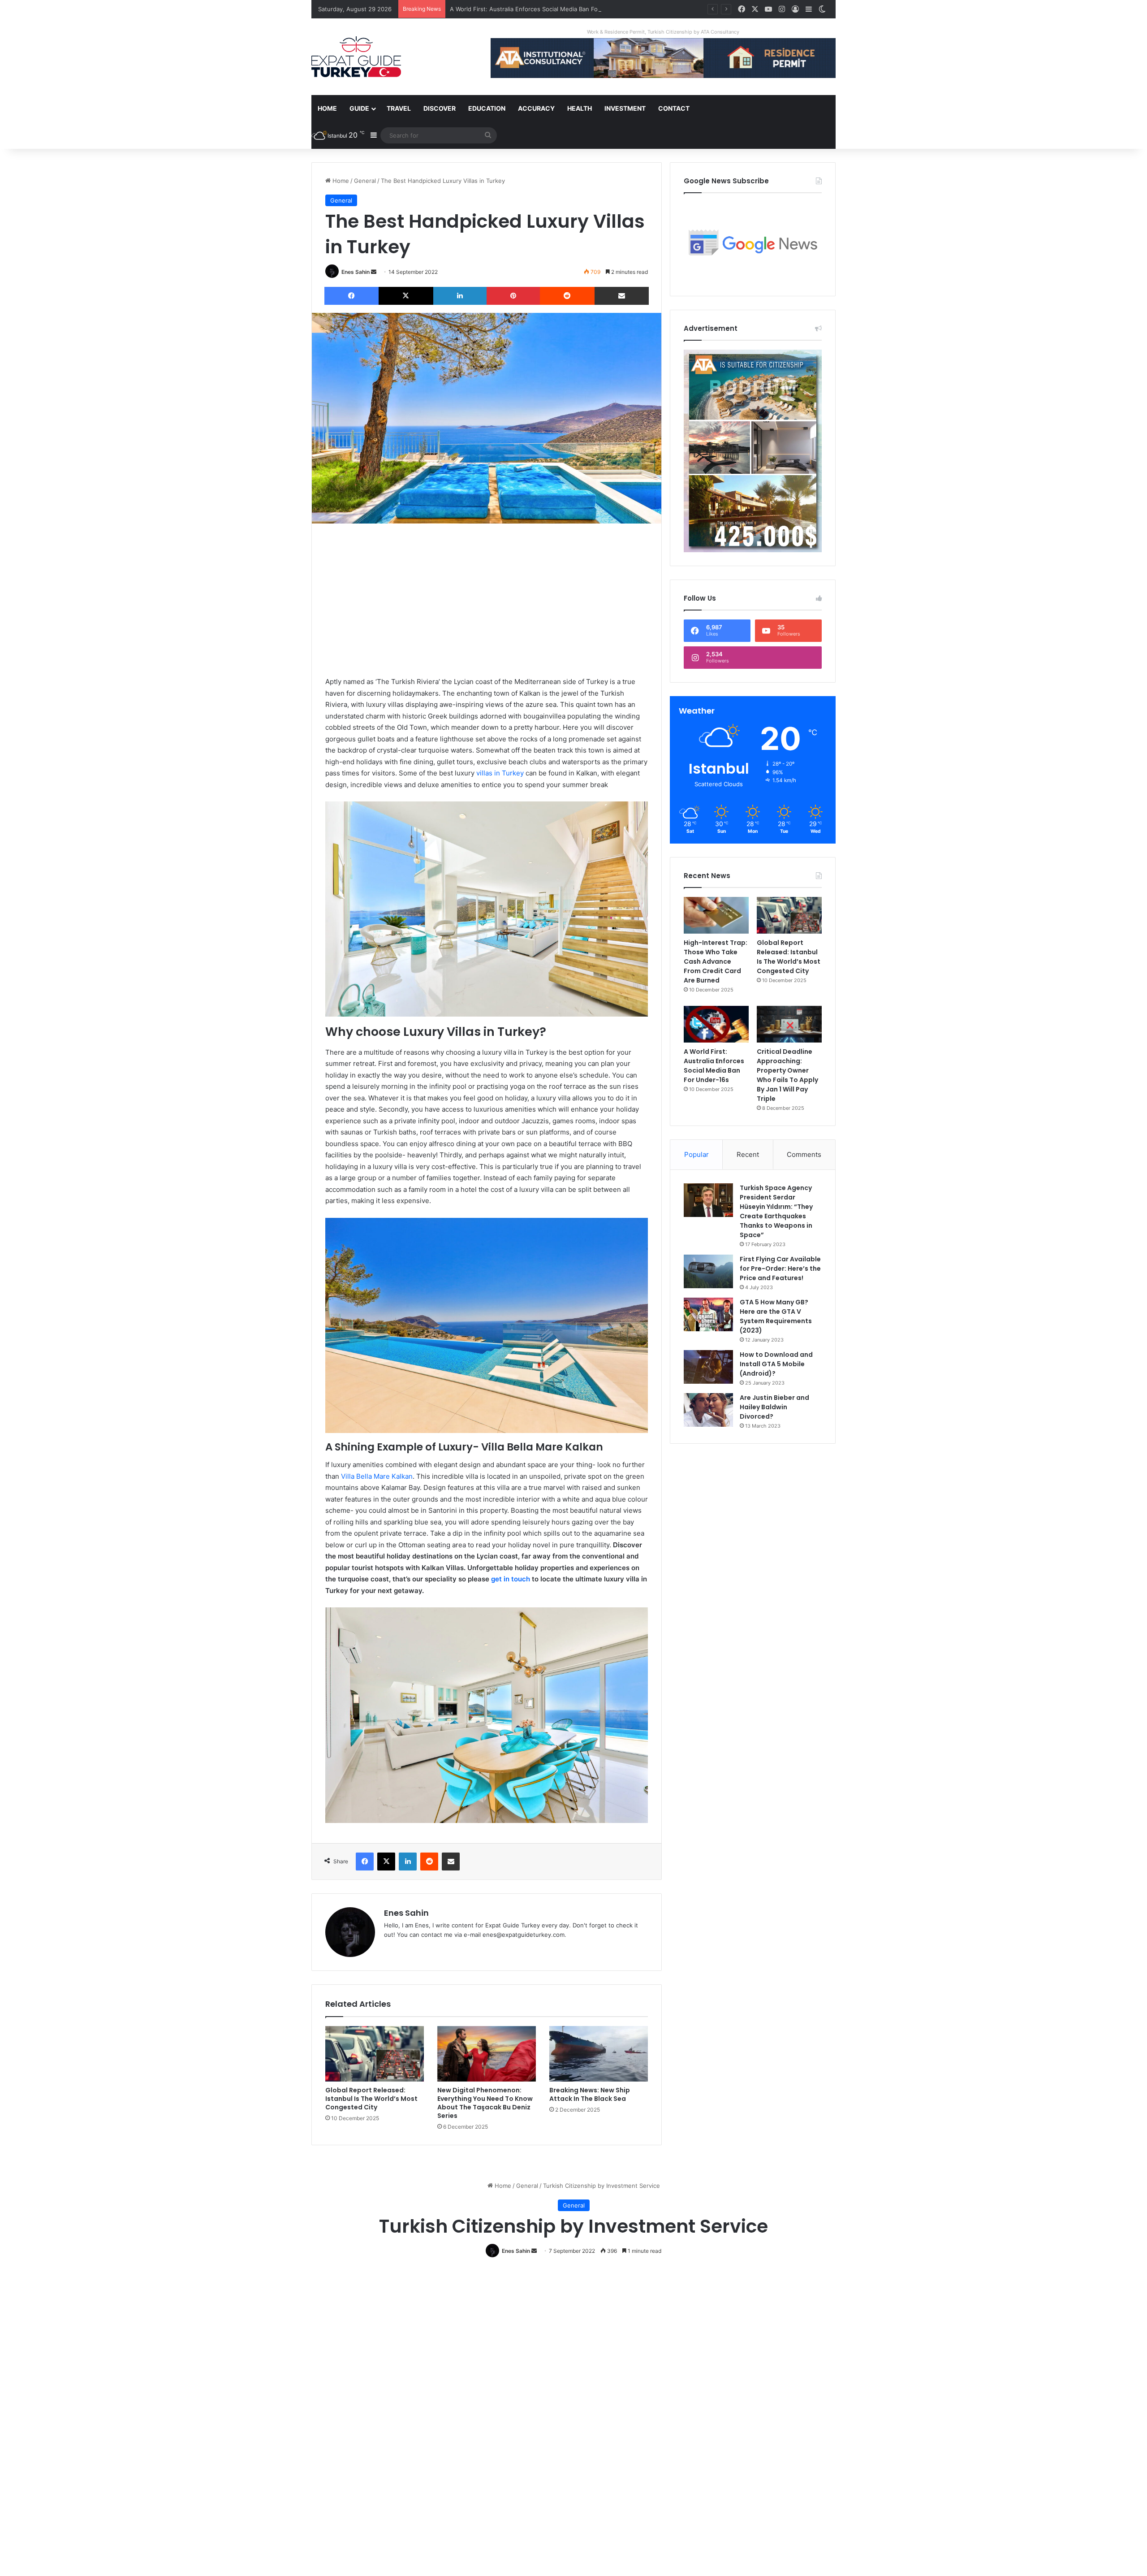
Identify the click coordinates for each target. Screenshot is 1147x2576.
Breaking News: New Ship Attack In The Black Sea (590, 2094)
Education (487, 108)
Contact (674, 108)
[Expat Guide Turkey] (356, 57)
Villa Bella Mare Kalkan (377, 1476)
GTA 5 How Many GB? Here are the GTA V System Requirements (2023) (776, 1316)
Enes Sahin (356, 272)
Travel (399, 108)
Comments (804, 1154)
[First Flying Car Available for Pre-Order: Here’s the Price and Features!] (708, 1271)
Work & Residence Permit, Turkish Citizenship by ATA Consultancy (663, 32)
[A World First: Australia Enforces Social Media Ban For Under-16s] (716, 1024)
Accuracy (536, 108)
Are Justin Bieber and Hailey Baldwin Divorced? (774, 1407)
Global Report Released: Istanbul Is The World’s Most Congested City (371, 2099)
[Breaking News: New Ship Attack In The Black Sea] (599, 2054)
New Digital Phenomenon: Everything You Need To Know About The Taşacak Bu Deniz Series (485, 2103)
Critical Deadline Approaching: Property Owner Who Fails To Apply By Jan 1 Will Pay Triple (787, 1075)
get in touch (511, 1579)
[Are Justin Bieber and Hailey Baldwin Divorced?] (708, 1410)
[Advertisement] (487, 600)
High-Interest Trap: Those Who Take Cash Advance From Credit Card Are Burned (716, 961)
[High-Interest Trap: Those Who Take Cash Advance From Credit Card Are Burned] (716, 915)
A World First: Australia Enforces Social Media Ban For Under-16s (714, 1066)
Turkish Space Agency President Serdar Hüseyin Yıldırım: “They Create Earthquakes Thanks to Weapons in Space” (776, 1211)
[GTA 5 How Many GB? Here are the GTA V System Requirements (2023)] (708, 1314)
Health (580, 108)
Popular (696, 1154)
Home (327, 108)
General (365, 181)
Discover (440, 108)
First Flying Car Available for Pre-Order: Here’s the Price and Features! (780, 1269)
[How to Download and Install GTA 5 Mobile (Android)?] (708, 1367)
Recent (748, 1154)
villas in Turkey (500, 773)
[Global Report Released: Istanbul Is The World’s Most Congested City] (375, 2054)
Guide (359, 108)
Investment (625, 108)
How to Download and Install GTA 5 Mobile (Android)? (776, 1364)
